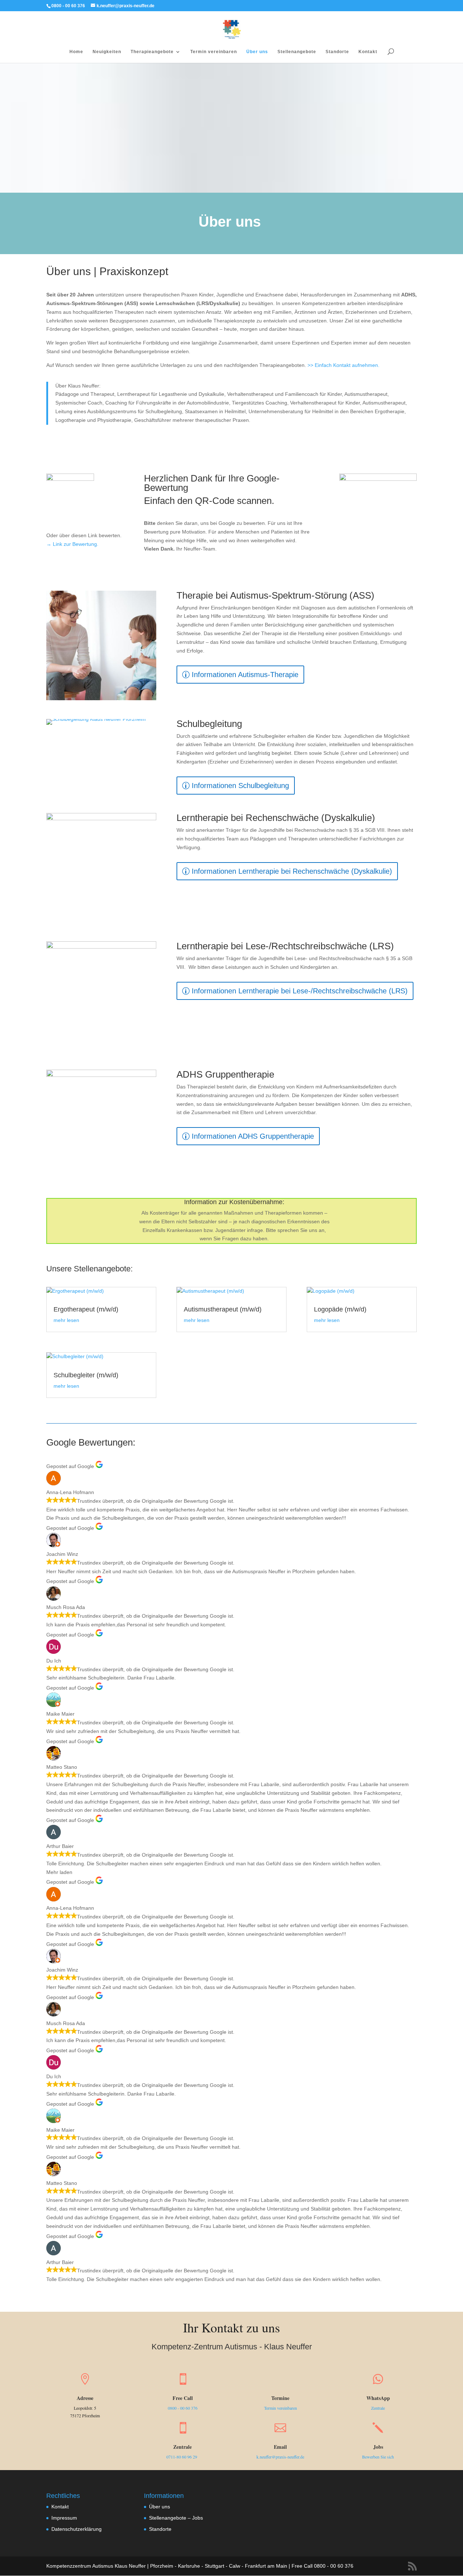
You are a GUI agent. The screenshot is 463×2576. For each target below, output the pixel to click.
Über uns (257, 52)
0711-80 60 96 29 (182, 2457)
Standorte (337, 52)
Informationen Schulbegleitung (240, 786)
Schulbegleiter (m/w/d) (86, 1375)
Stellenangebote (297, 52)
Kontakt (368, 52)
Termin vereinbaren (214, 52)
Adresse (85, 2398)
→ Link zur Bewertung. (72, 544)
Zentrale (378, 2408)
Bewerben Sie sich (378, 2457)
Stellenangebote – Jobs (176, 2518)
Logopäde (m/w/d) (340, 1309)
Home (76, 52)
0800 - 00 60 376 (183, 2408)
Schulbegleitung (209, 724)
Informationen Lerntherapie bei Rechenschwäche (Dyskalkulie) (292, 871)
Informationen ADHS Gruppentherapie (253, 1136)
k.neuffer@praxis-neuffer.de (280, 2457)
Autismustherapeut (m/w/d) (223, 1309)
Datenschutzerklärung (77, 2529)
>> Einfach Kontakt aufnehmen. (343, 365)
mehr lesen (66, 1320)
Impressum (64, 2518)
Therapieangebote (152, 52)
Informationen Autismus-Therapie (245, 675)
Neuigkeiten (107, 52)
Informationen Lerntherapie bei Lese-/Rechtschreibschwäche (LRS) (300, 991)
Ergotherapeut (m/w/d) (86, 1309)
